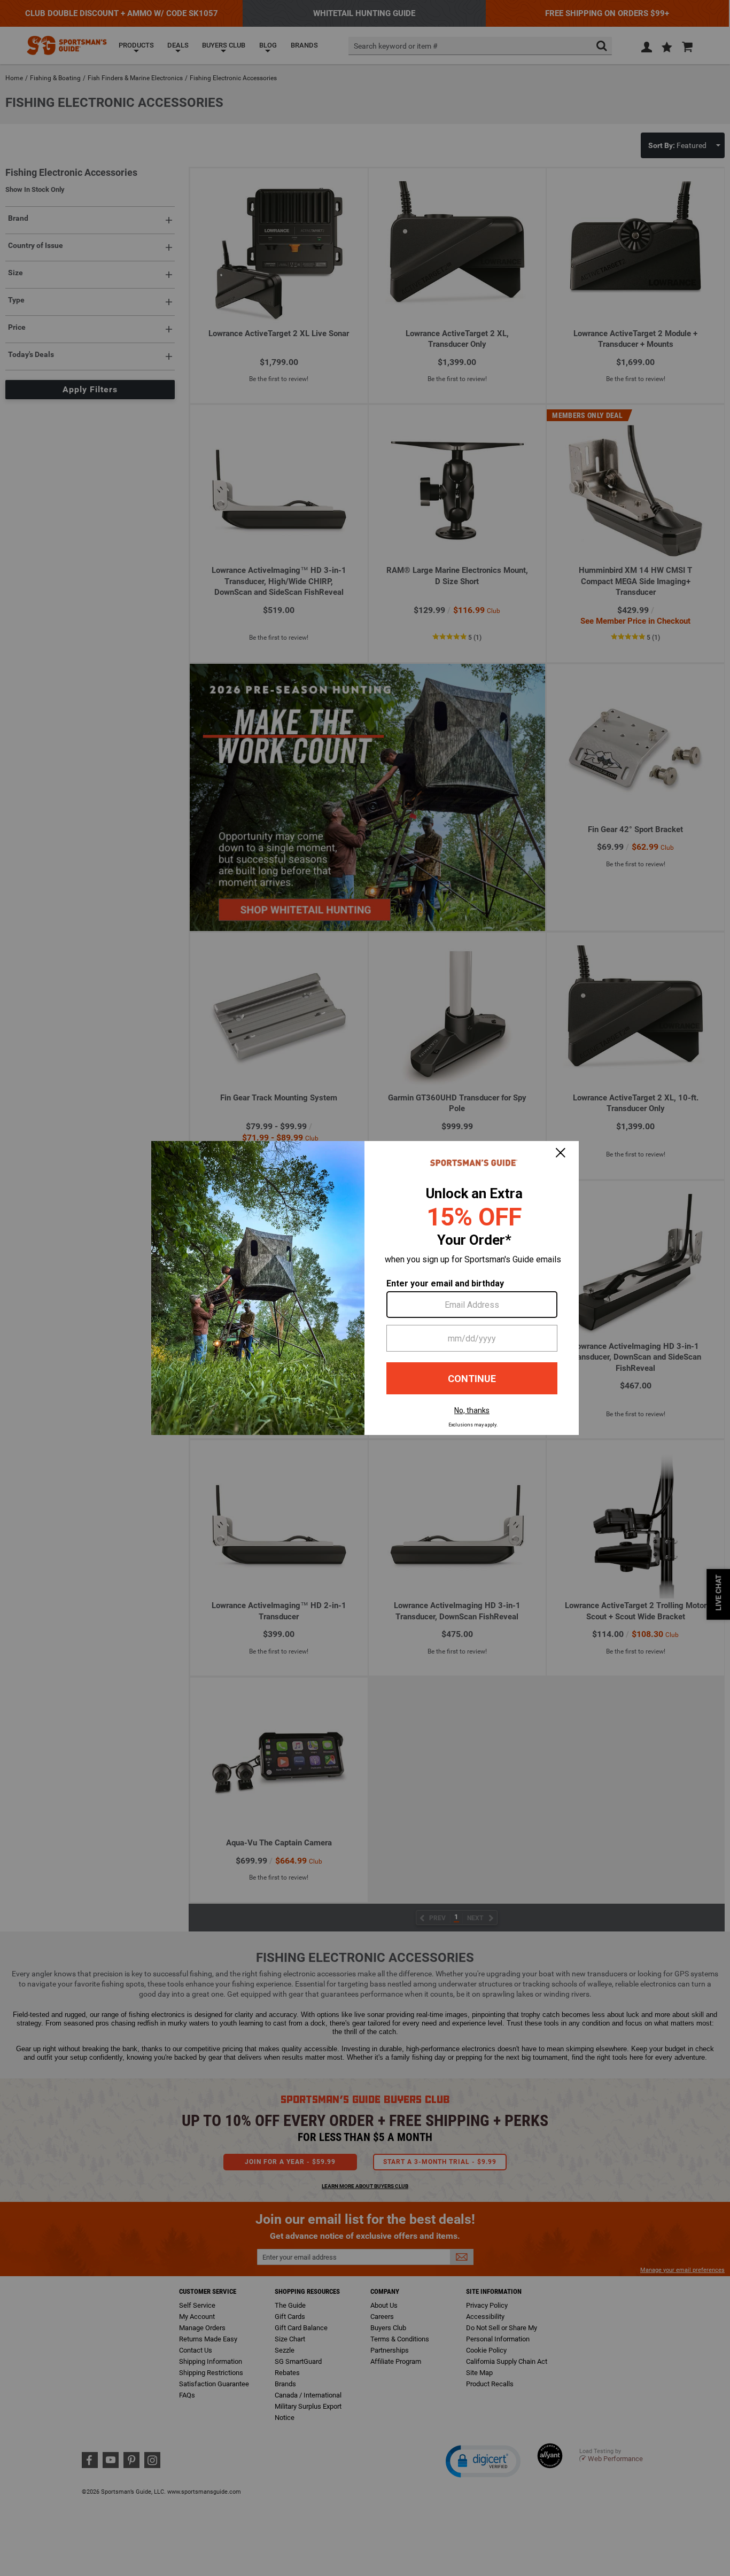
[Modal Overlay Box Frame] (365, 1288)
